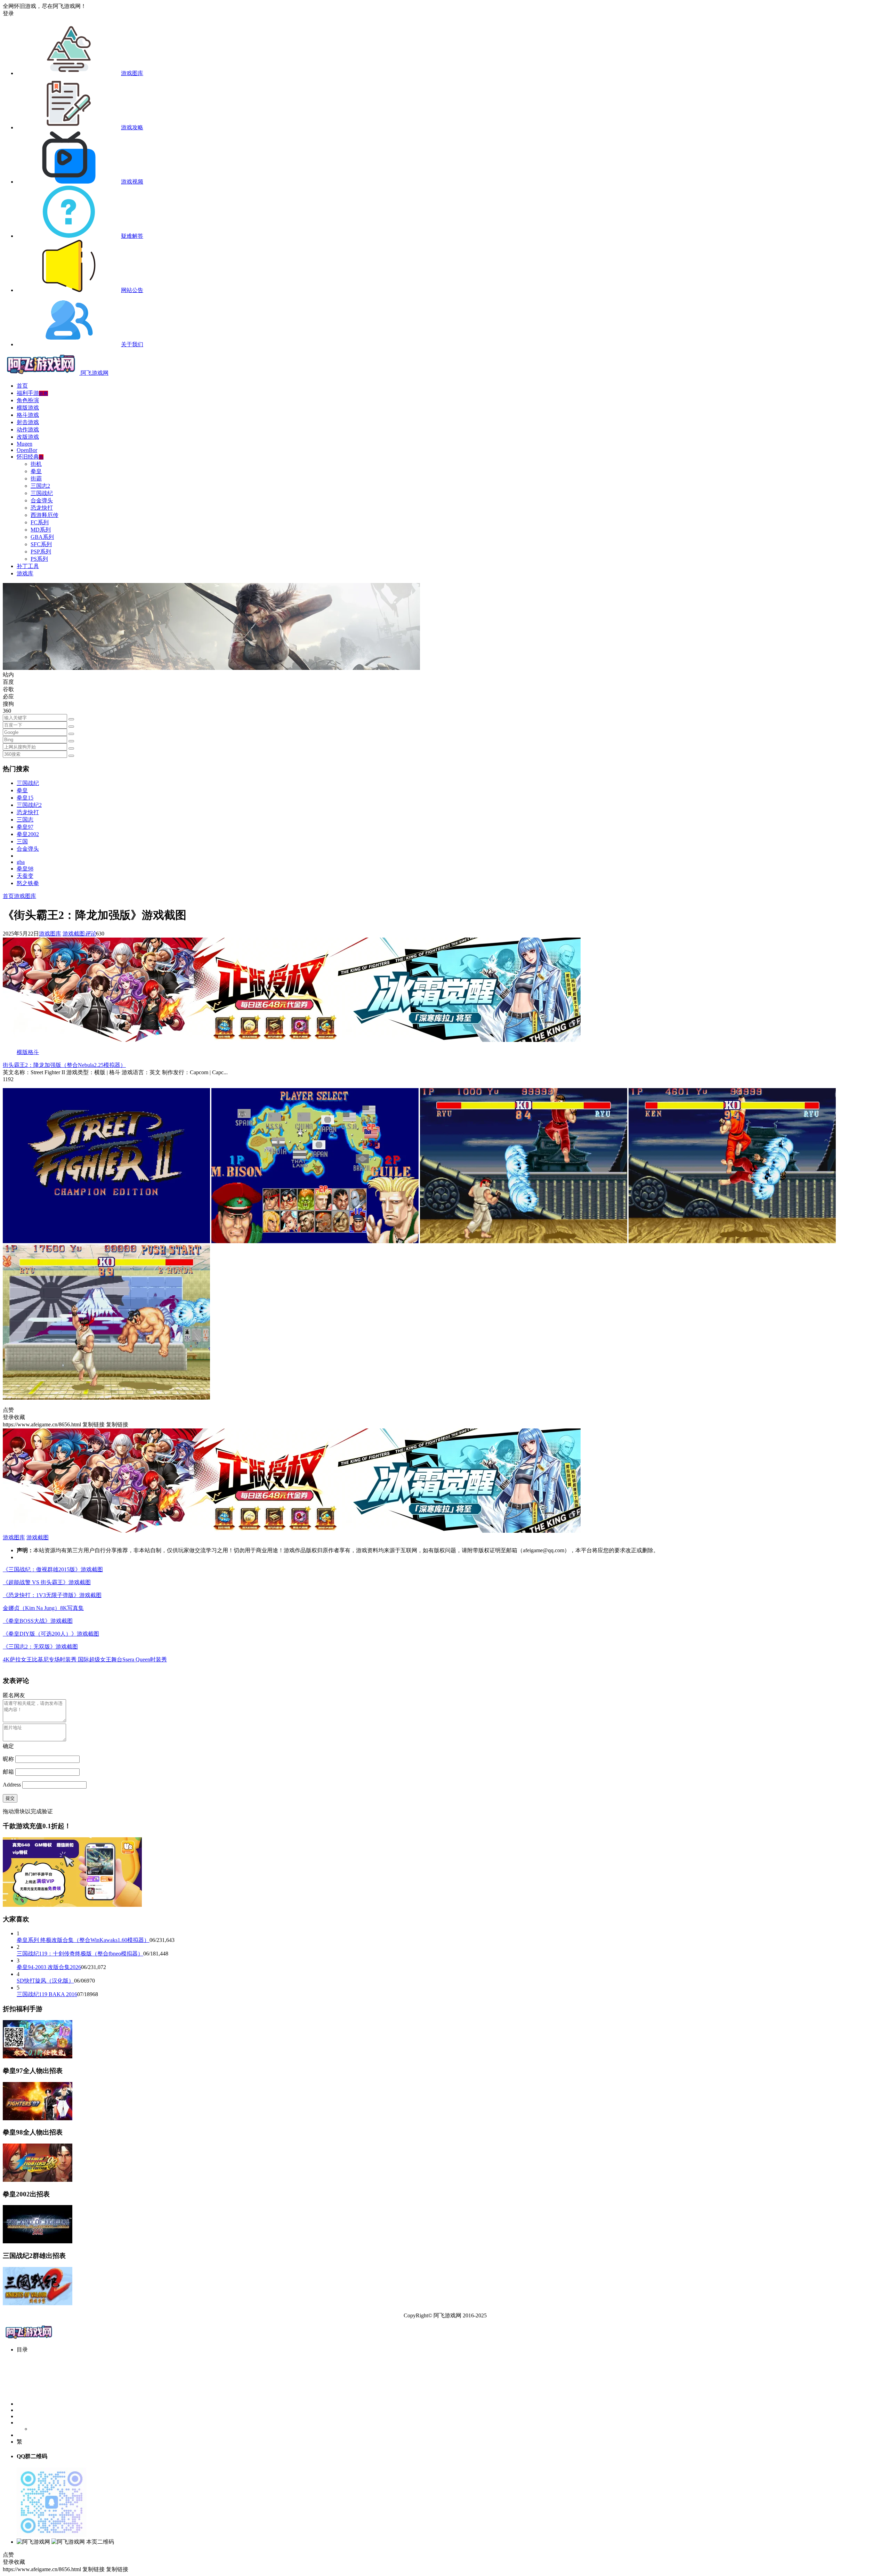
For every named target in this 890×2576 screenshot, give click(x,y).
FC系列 (40, 522)
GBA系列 (42, 537)
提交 (10, 1798)
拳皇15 (25, 798)
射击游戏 (28, 422)
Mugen (25, 444)
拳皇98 (25, 869)
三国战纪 (42, 493)
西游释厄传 (44, 515)
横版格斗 (28, 1052)
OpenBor (27, 450)
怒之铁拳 (28, 883)
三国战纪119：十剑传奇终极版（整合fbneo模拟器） (80, 1954)
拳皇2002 (28, 834)
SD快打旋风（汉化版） (45, 1981)
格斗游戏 (28, 415)
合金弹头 (42, 500)
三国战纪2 (29, 805)
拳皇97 (25, 827)
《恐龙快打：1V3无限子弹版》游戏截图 (52, 1595)
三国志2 (40, 486)
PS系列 (39, 559)
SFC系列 (41, 544)
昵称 (8, 1759)
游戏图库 (25, 896)
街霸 (36, 479)
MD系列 (41, 530)
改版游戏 (28, 437)
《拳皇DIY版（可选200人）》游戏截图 (51, 1634)
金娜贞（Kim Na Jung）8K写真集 (43, 1608)
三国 (22, 841)
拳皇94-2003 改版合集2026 (49, 1967)
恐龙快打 (42, 508)
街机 (36, 464)
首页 (22, 386)
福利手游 (32, 393)
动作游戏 (28, 430)
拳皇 (36, 471)
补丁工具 (28, 566)
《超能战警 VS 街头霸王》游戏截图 (47, 1582)
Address (13, 1785)
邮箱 (8, 1772)
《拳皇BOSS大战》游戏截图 (38, 1621)
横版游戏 (28, 408)
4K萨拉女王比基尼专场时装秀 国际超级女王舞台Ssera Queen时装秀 (85, 1659)
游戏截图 (74, 934)
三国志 (25, 820)
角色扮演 (28, 400)
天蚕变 (25, 876)
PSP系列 (41, 552)
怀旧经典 (30, 457)
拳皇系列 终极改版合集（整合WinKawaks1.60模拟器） (83, 1940)
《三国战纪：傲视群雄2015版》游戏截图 (53, 1569)
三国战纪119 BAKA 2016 (47, 1994)
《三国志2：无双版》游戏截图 (40, 1647)
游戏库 (25, 573)
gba (21, 862)
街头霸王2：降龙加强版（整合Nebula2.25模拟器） (64, 1065)
